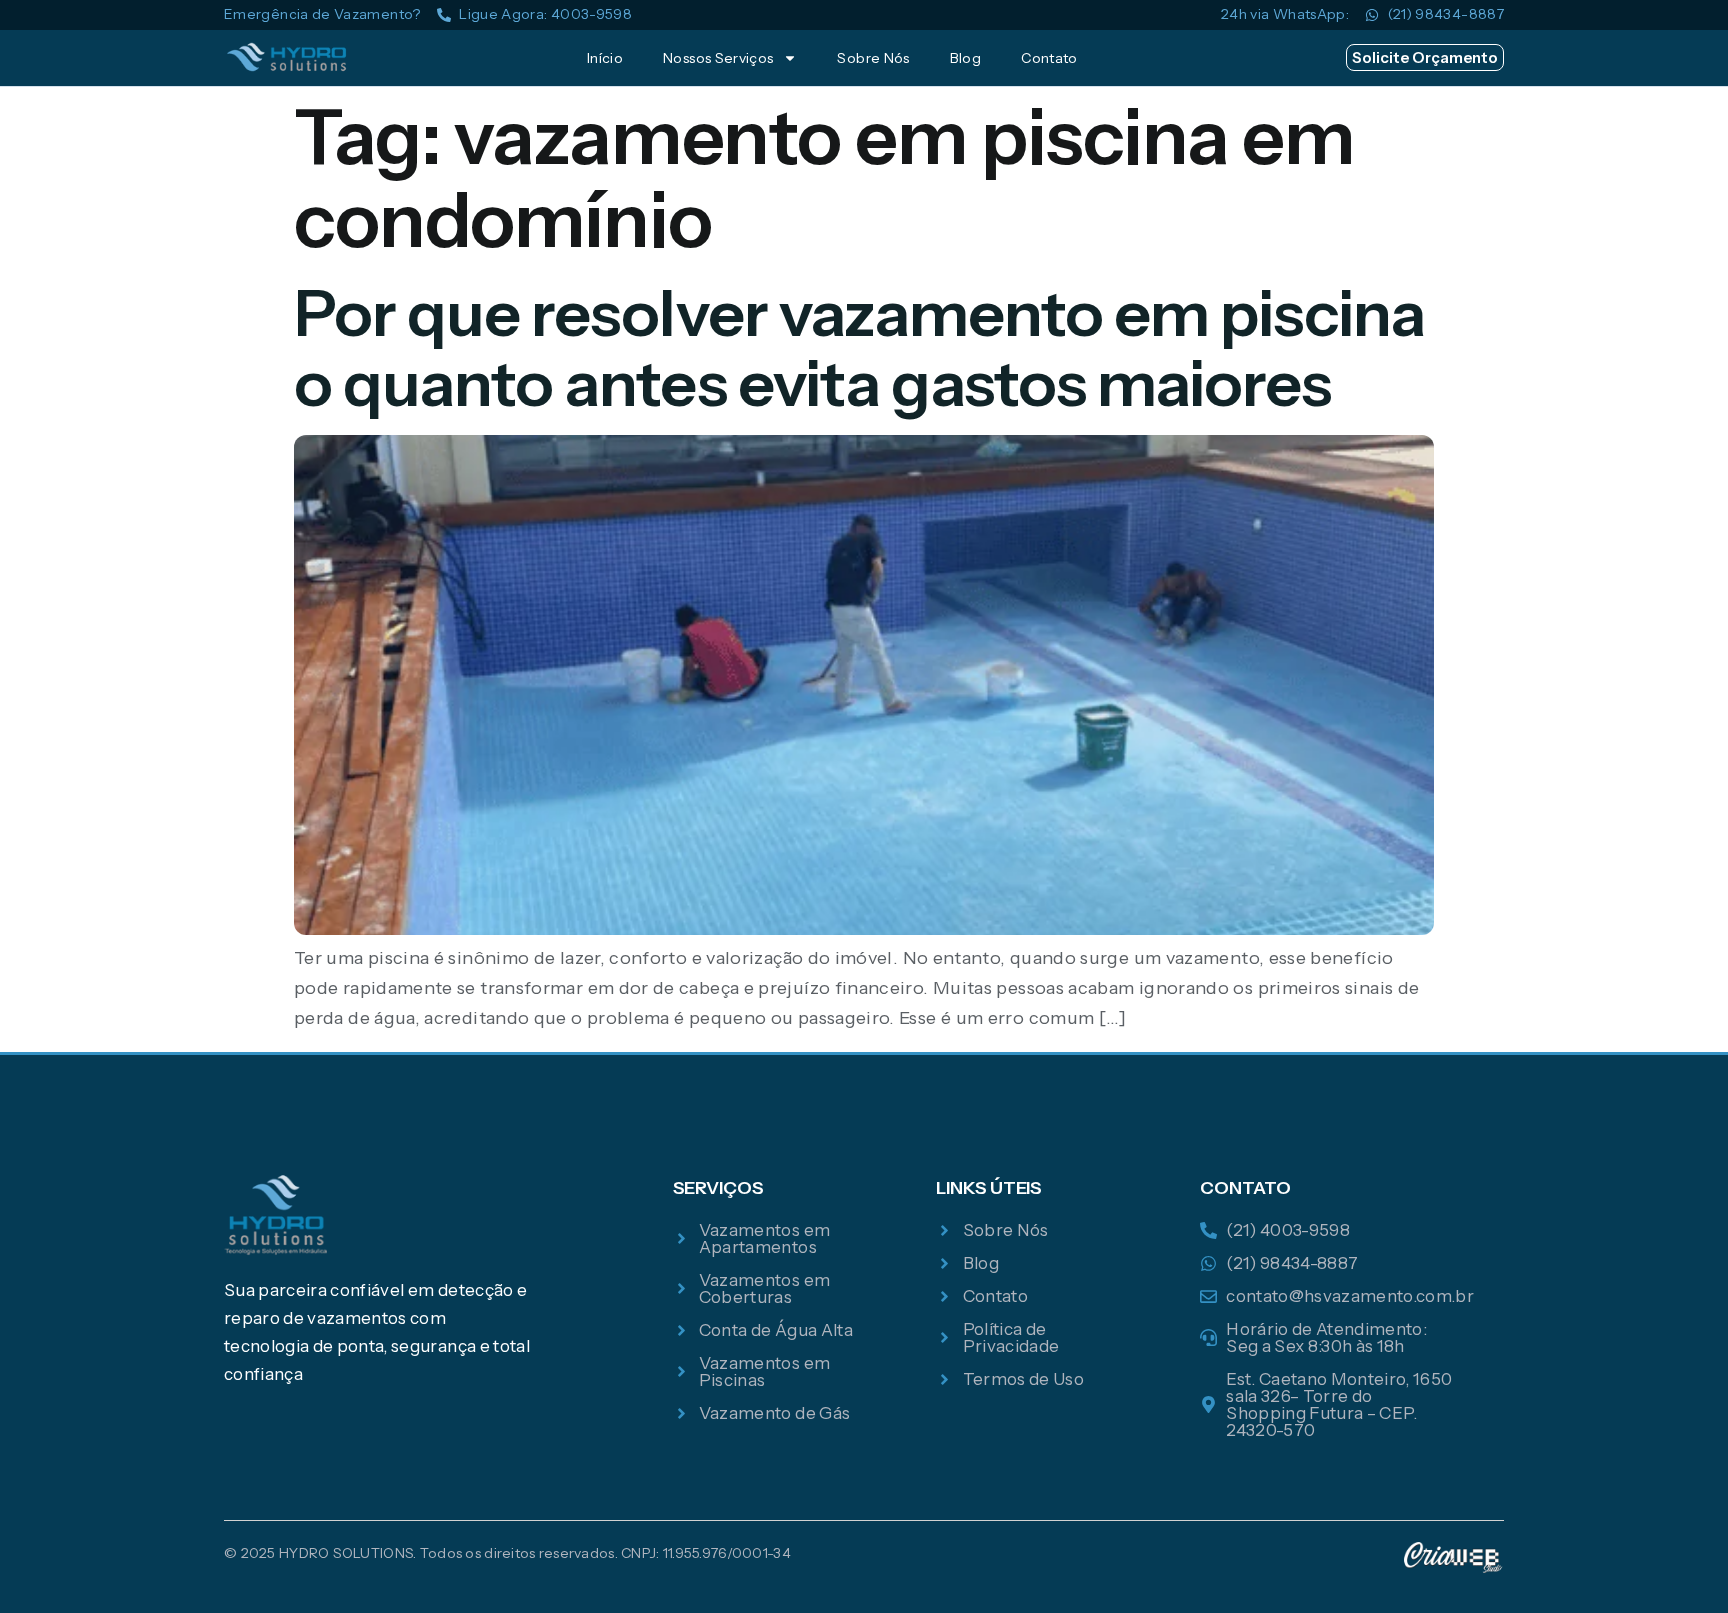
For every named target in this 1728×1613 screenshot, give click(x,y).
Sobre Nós (873, 58)
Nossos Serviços (718, 58)
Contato (1049, 58)
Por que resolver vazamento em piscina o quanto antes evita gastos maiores (859, 348)
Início (605, 58)
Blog (965, 58)
